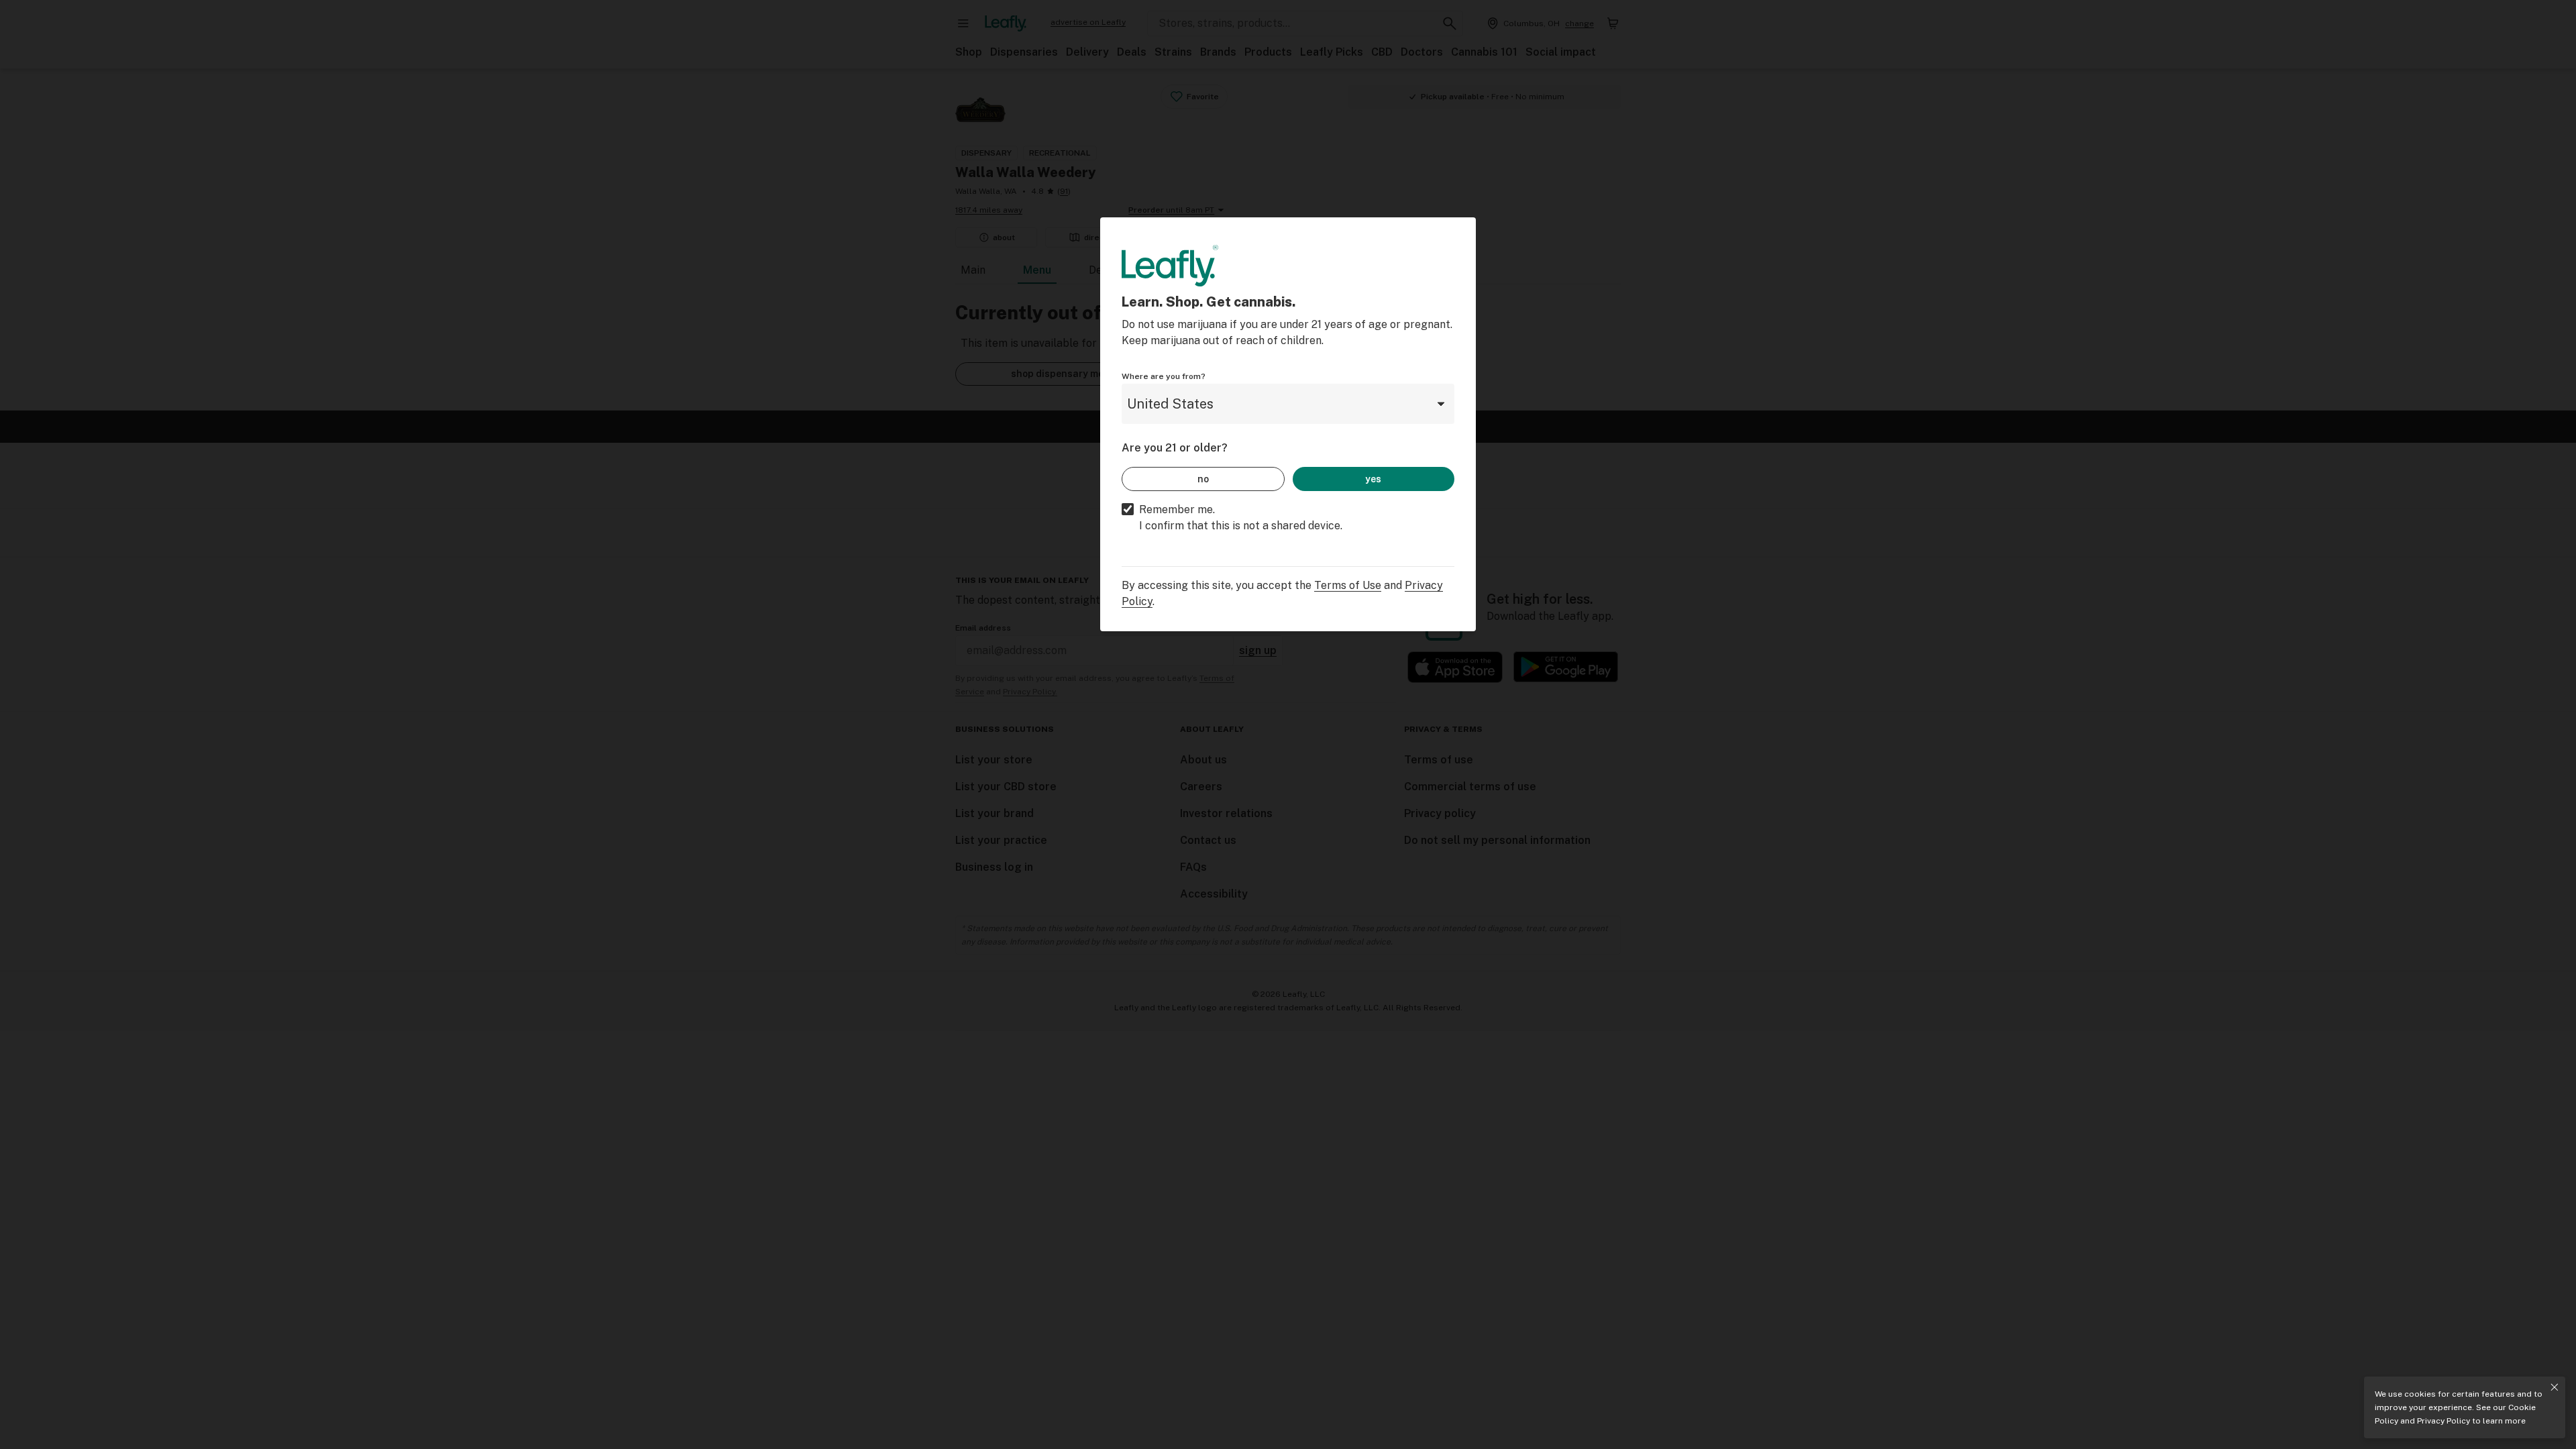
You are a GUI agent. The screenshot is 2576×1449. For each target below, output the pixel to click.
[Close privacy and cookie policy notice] (2555, 1387)
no (1203, 479)
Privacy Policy (2444, 1421)
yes (1373, 479)
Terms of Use (1348, 585)
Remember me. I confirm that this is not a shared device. (1241, 518)
